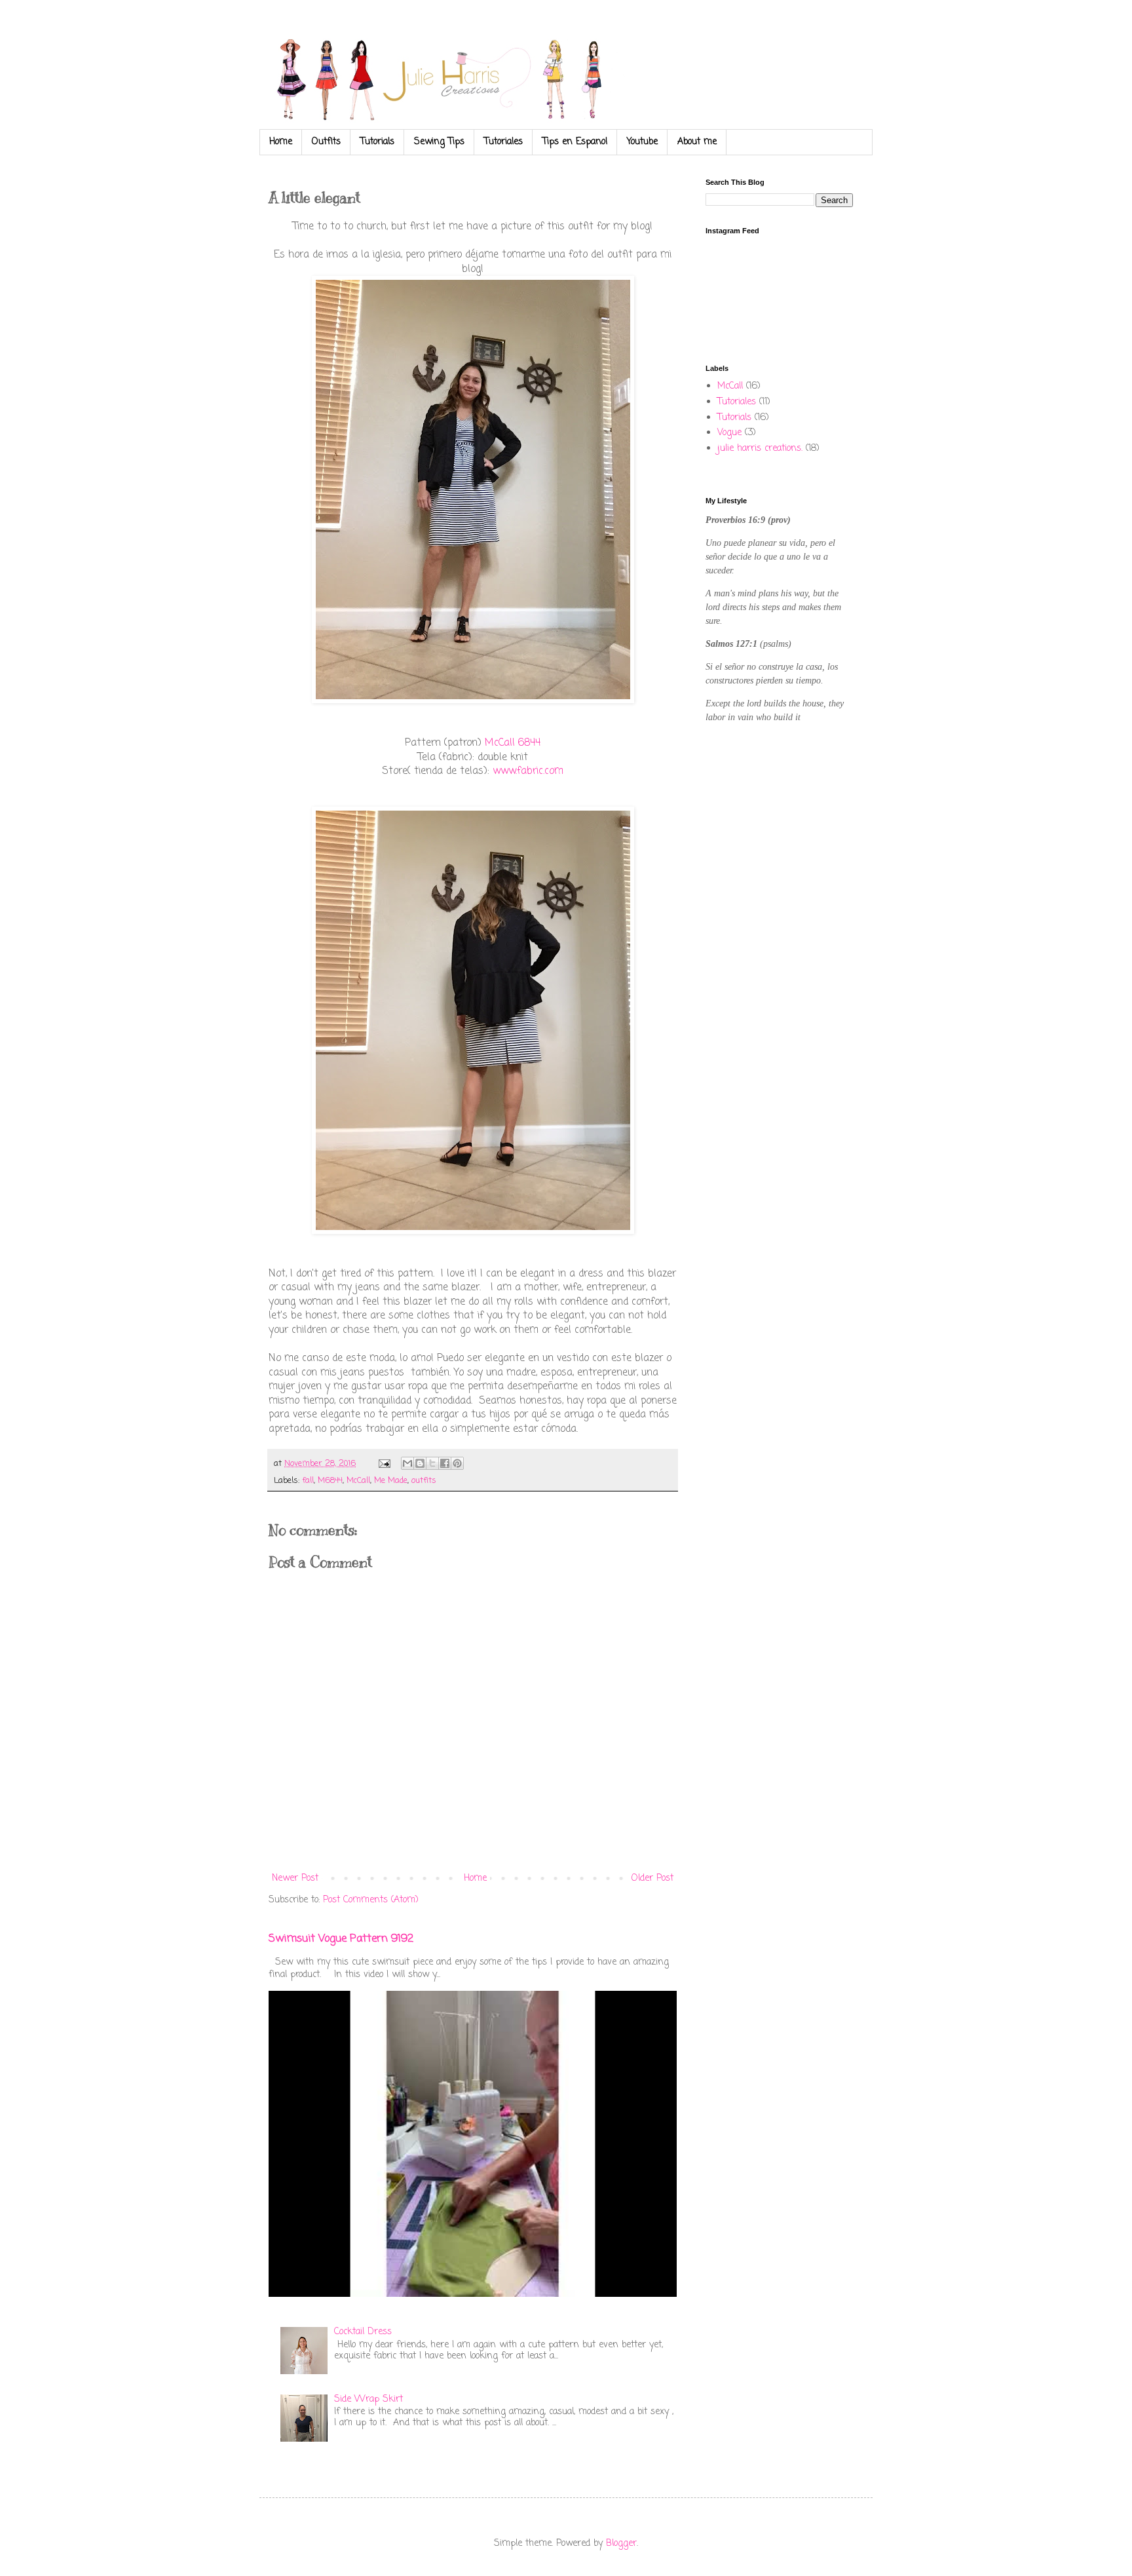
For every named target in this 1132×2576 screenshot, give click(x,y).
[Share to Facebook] (445, 1463)
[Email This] (407, 1463)
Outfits (326, 142)
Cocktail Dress (363, 2332)
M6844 (330, 1481)
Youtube (642, 142)
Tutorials (377, 142)
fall (308, 1481)
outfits (424, 1481)
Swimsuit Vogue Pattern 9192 (341, 1939)
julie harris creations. (760, 449)
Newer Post (295, 1878)
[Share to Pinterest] (457, 1463)
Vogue (729, 433)
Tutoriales (503, 142)
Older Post (652, 1878)
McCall (358, 1481)
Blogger (621, 2544)
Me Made (391, 1481)
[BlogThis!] (420, 1463)
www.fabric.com (528, 771)
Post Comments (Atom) (371, 1900)
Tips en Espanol (575, 142)
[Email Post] (384, 1464)
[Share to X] (432, 1463)
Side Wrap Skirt (368, 2399)
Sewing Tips (439, 142)
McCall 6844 (513, 743)
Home (281, 142)
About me (697, 142)
